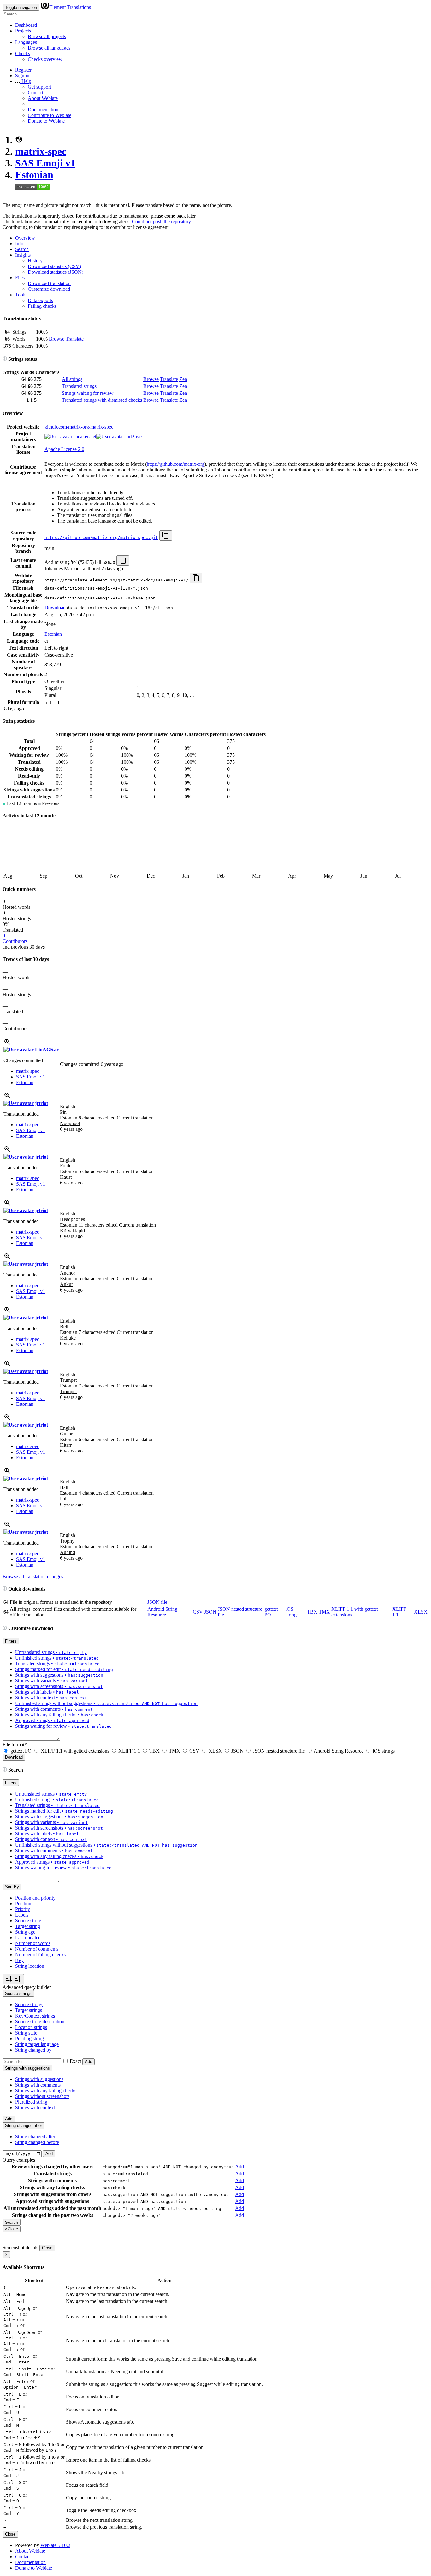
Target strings (29, 2010)
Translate (75, 339)
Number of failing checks (40, 1955)
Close (47, 2248)
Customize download (49, 289)
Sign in (22, 76)
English (68, 1106)
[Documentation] (5, 359)
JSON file (157, 1602)
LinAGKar (46, 1050)
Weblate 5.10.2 (55, 2545)
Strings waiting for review (88, 393)
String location (30, 1966)
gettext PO (21, 1751)
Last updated (28, 1938)
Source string (28, 1921)
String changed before (37, 2142)
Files (20, 278)
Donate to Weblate (46, 121)
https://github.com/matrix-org (176, 464)
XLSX (421, 1612)
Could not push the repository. (162, 222)
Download (55, 607)
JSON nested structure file (279, 1751)
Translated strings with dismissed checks (102, 400)
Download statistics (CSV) (54, 266)
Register (23, 70)
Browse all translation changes (33, 1577)
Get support (39, 87)
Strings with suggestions (39, 2079)
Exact (75, 2061)
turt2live (133, 437)
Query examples (19, 2160)
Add (89, 2062)
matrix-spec (41, 151)
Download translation (49, 283)
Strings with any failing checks (46, 2091)
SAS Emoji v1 (45, 163)
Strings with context (35, 2108)
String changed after (35, 2137)
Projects (23, 31)
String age (25, 1932)
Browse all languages (49, 48)
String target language (37, 2044)
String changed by (33, 2050)
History (35, 261)
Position (23, 1904)
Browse (57, 339)
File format (15, 1745)
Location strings (31, 2027)
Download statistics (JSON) (56, 272)
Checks (23, 53)
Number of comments (37, 1949)
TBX (312, 1612)
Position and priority (35, 1898)
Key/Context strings (35, 2016)
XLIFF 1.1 (129, 1751)
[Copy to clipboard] (166, 536)
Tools (21, 295)
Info (19, 244)
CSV (198, 1612)
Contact (35, 93)
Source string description (40, 2021)
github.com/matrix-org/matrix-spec (79, 427)
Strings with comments (38, 2085)
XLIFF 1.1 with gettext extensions (75, 1751)
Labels (22, 1915)
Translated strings (79, 386)
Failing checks (42, 306)
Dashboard (26, 25)
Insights (23, 255)
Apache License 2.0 (64, 449)
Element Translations (70, 7)
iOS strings (292, 1612)
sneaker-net (84, 437)
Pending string (30, 2039)
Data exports (40, 300)
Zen (183, 379)
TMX (324, 1612)
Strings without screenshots (42, 2096)
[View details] (7, 1044)
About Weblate (43, 98)
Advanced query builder (27, 1987)
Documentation (43, 110)
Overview (25, 238)
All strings (72, 379)
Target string (28, 1926)
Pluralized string (31, 2102)
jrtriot (41, 1103)
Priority (23, 1909)
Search (22, 249)
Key (19, 1960)
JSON (210, 1612)
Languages (26, 42)
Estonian (34, 175)
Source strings (29, 2004)
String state (26, 2033)
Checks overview (45, 59)
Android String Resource (162, 1612)
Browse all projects (47, 36)
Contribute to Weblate (50, 115)
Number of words (33, 1943)
